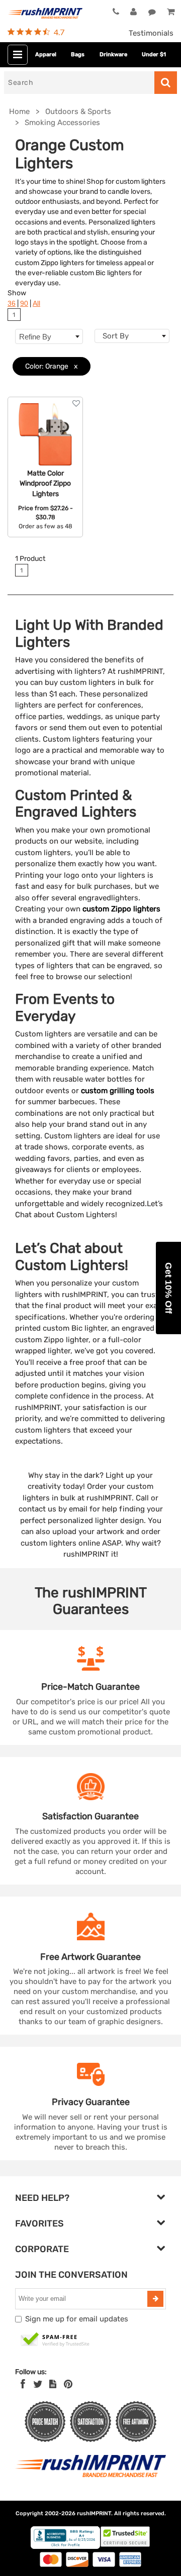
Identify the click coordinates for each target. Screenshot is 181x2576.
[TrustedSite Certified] (55, 2340)
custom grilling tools (118, 1091)
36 (12, 304)
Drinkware (113, 54)
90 (24, 304)
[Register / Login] (133, 12)
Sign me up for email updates (77, 2319)
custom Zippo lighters (121, 909)
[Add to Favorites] (76, 403)
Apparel (46, 54)
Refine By (35, 337)
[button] (168, 1288)
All (36, 304)
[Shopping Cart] (170, 12)
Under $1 (154, 54)
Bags (78, 54)
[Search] (166, 83)
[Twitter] (38, 2384)
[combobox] (132, 336)
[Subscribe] (155, 2299)
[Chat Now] (152, 12)
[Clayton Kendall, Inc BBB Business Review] (65, 2547)
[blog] (53, 2384)
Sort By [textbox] (116, 336)
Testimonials (151, 33)
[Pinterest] (68, 2384)
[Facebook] (23, 2384)
